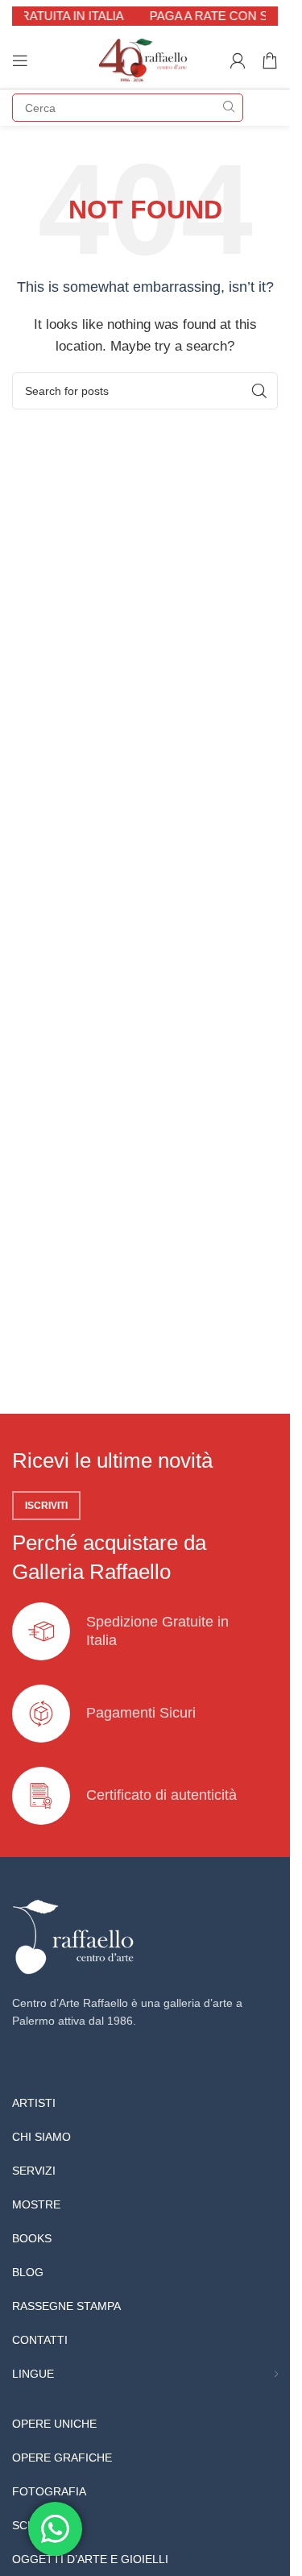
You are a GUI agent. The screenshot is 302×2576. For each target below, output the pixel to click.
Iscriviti (46, 1506)
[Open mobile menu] (20, 60)
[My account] (238, 60)
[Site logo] (145, 59)
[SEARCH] (229, 108)
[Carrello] (270, 60)
